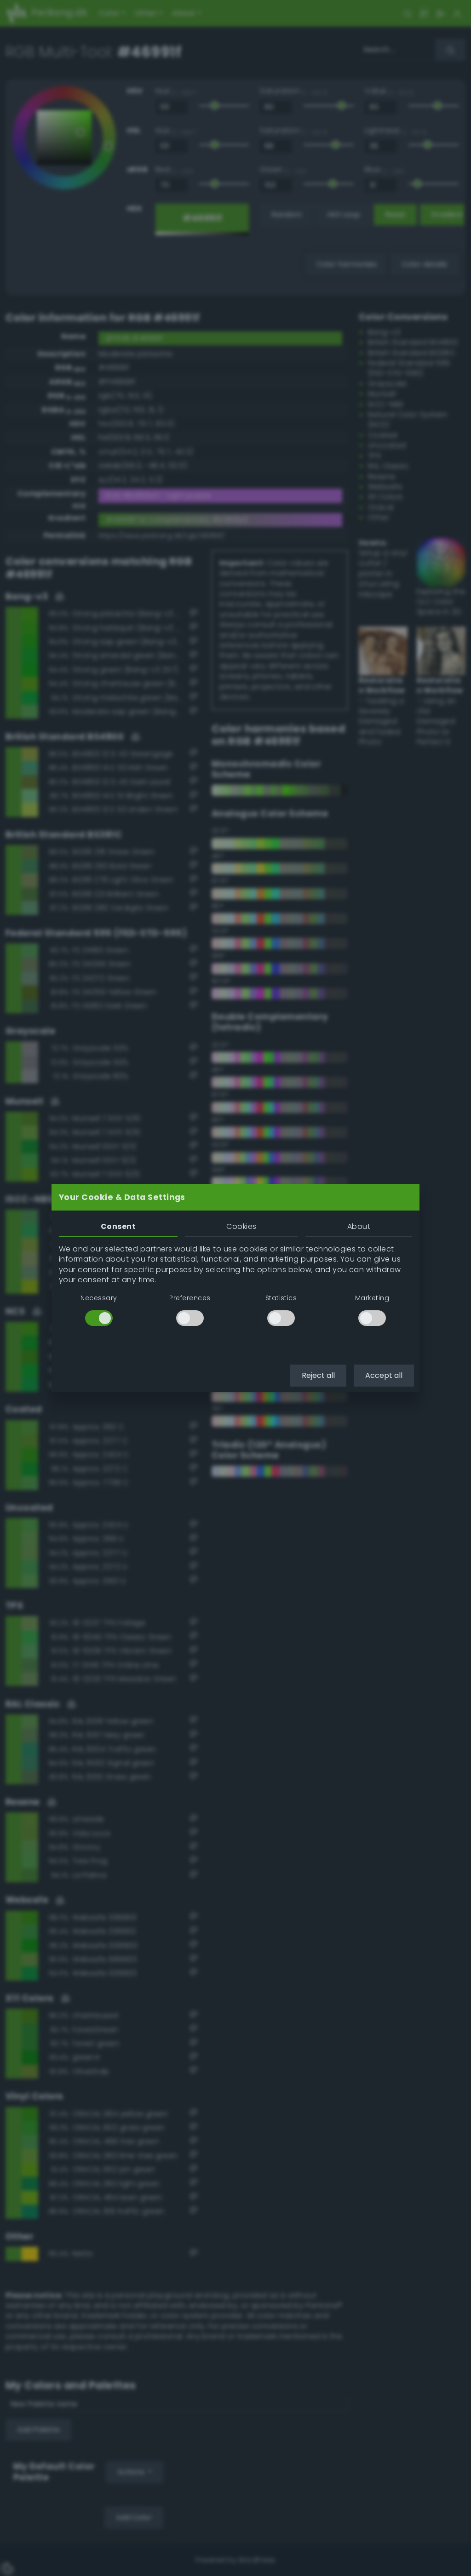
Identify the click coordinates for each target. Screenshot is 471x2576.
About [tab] (359, 1226)
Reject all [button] (318, 1375)
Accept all (384, 1375)
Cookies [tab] (241, 1226)
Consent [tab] (118, 1226)
